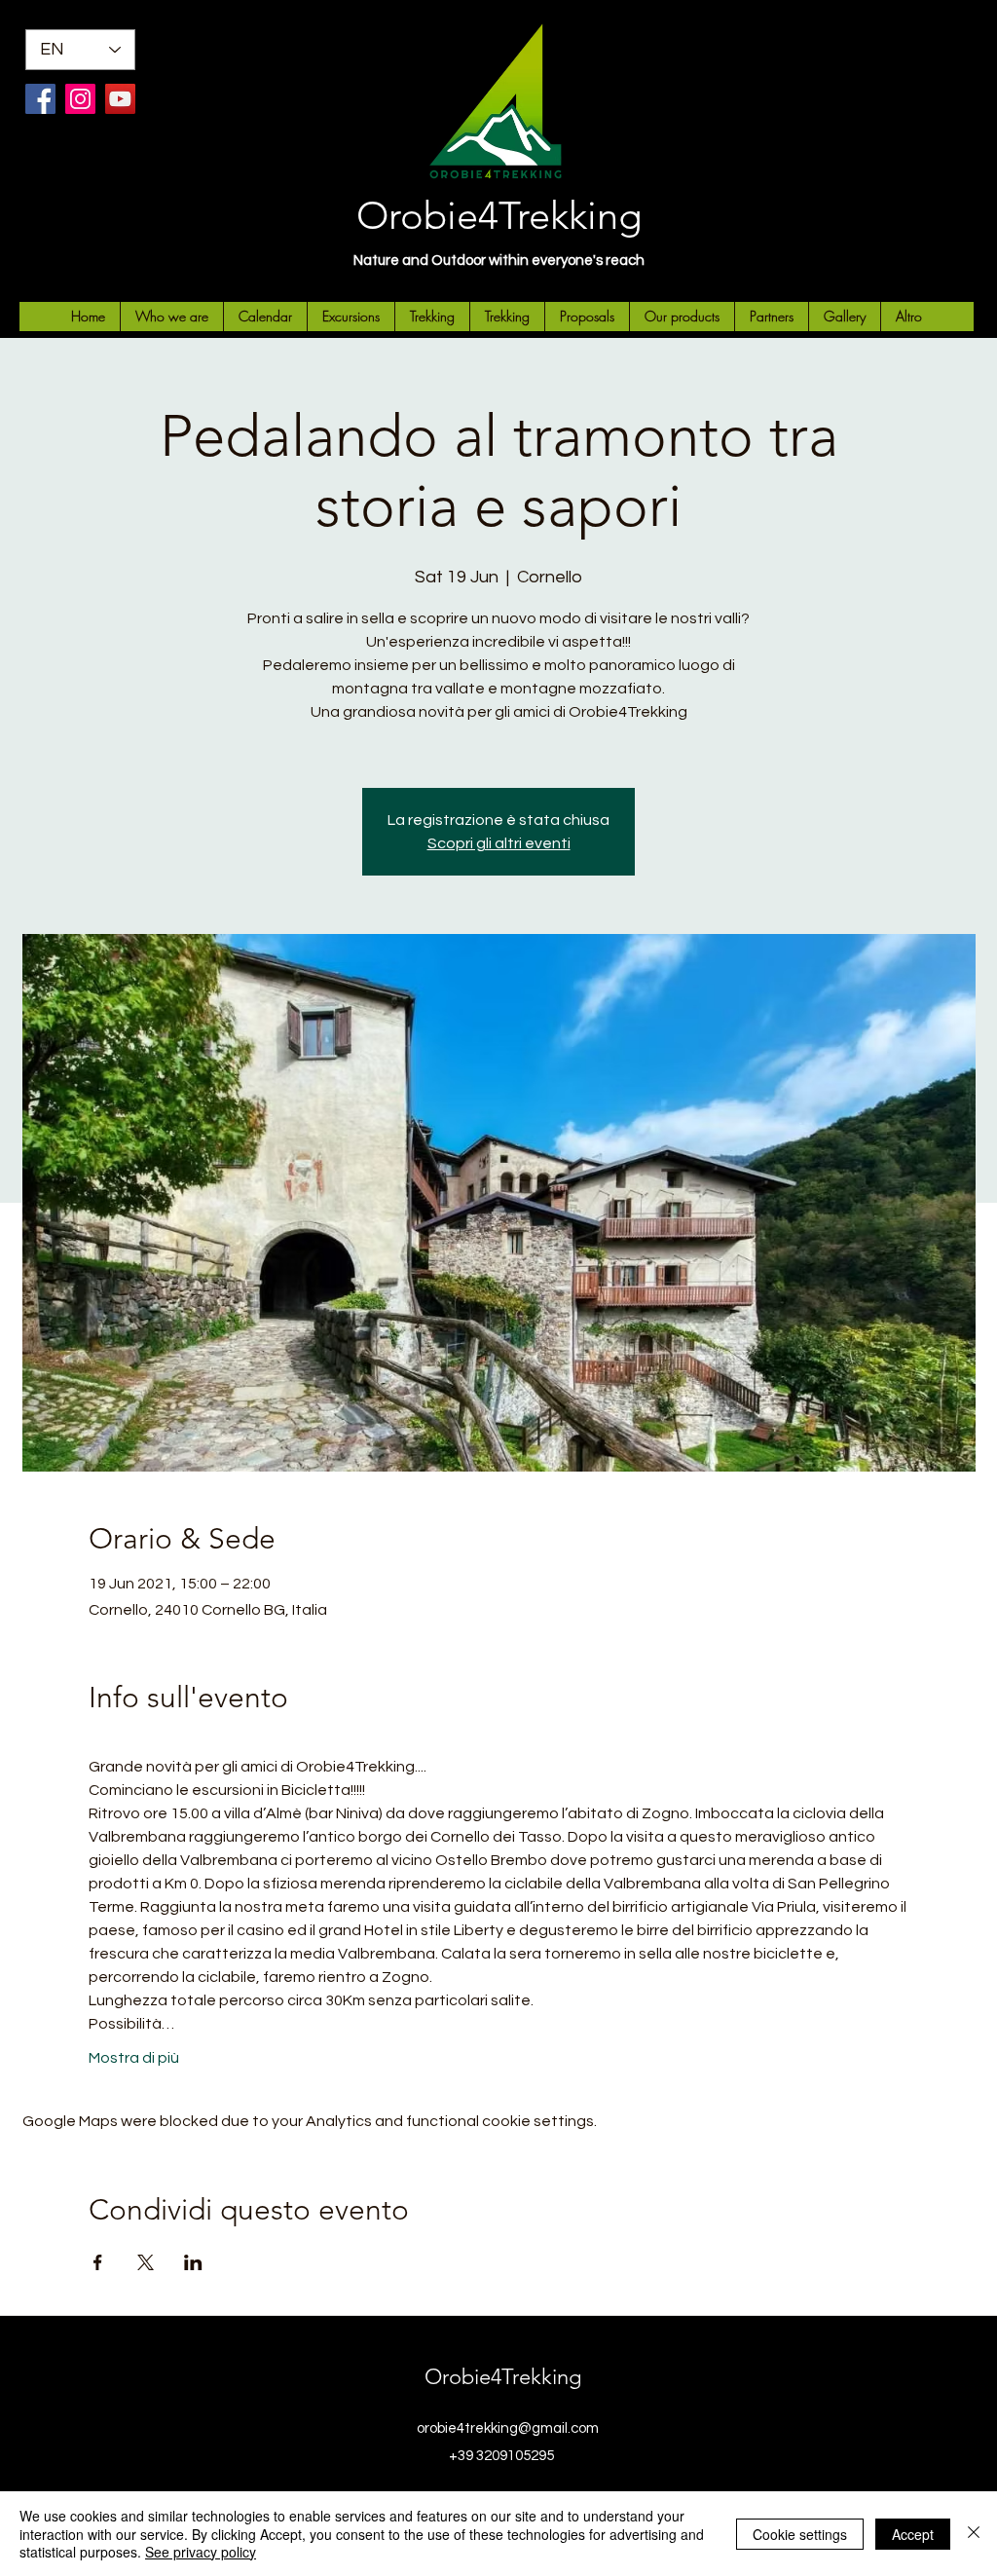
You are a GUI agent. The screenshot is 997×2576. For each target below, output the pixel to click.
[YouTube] (120, 99)
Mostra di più (134, 2058)
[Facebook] (40, 99)
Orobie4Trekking (499, 215)
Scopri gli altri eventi (499, 843)
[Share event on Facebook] (98, 2262)
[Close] (974, 2534)
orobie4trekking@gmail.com (508, 2428)
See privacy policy (201, 2552)
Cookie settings (800, 2534)
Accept (913, 2534)
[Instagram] (80, 99)
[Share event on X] (146, 2262)
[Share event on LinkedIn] (193, 2262)
